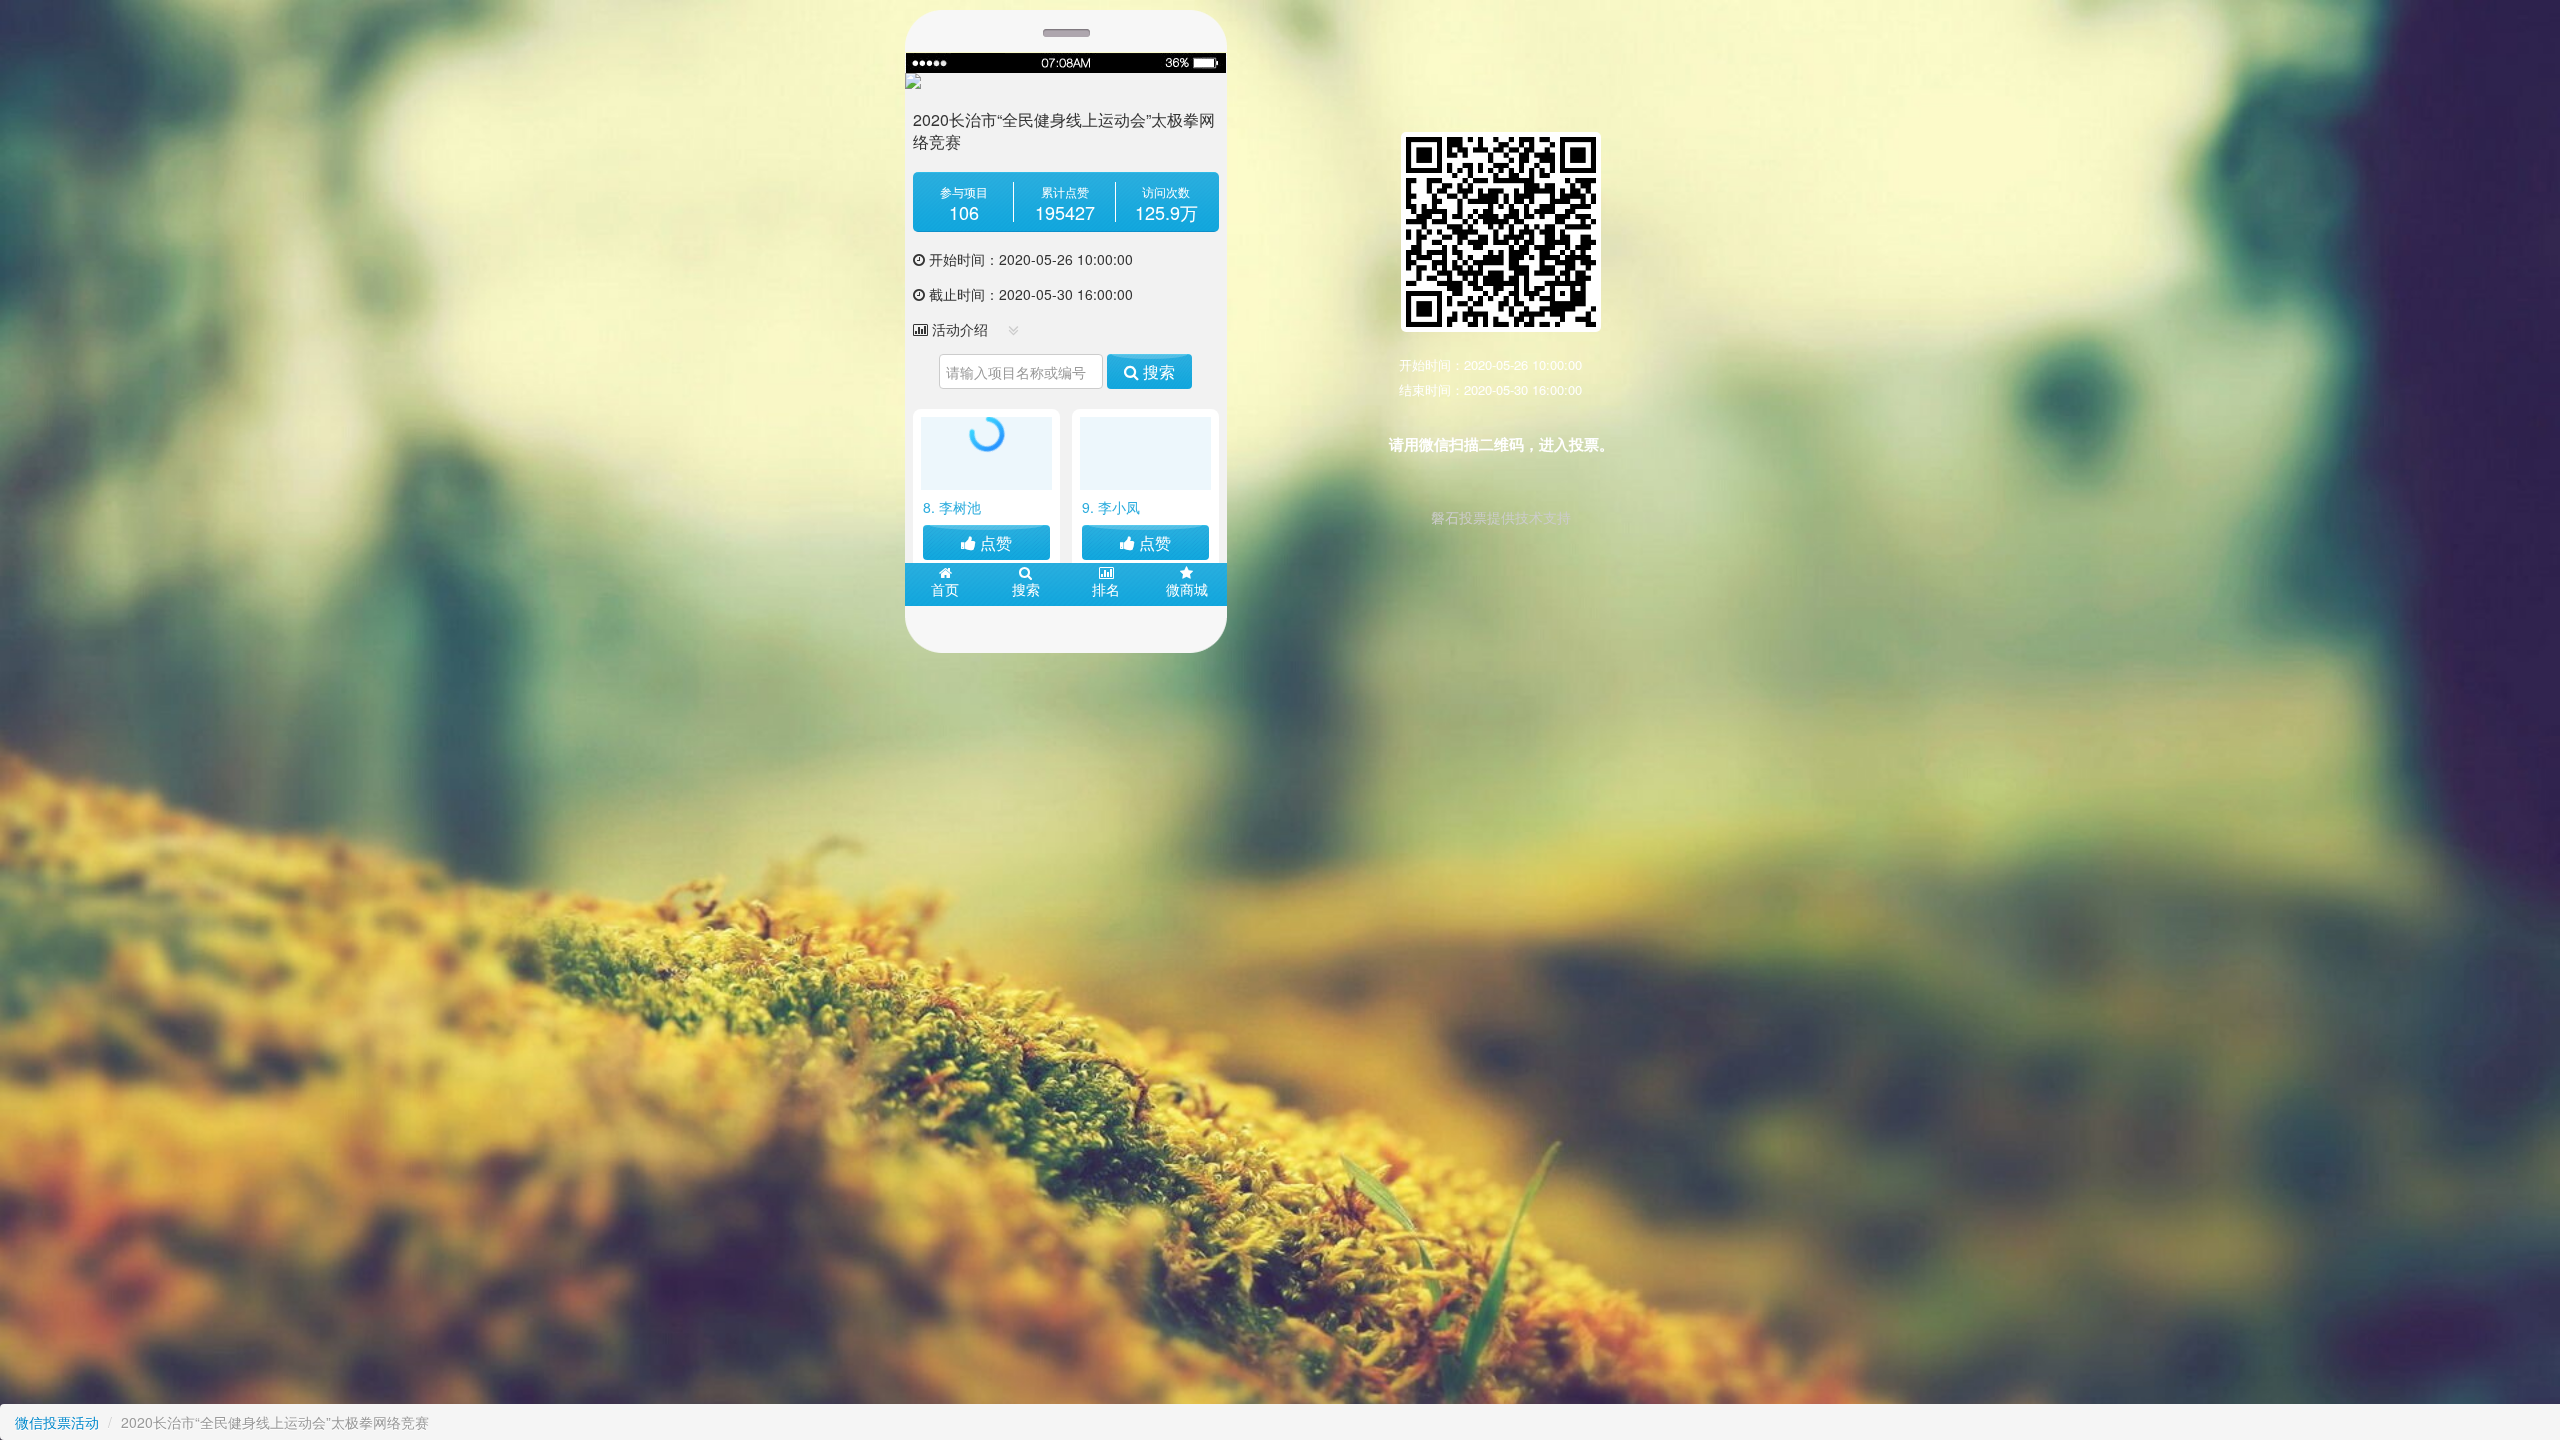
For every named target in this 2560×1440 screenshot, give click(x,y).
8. (952, 507)
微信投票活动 (57, 1422)
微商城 (1187, 589)
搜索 (1157, 371)
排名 (1106, 589)
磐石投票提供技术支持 (1501, 517)
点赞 (994, 542)
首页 (945, 589)
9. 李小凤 (1111, 507)
